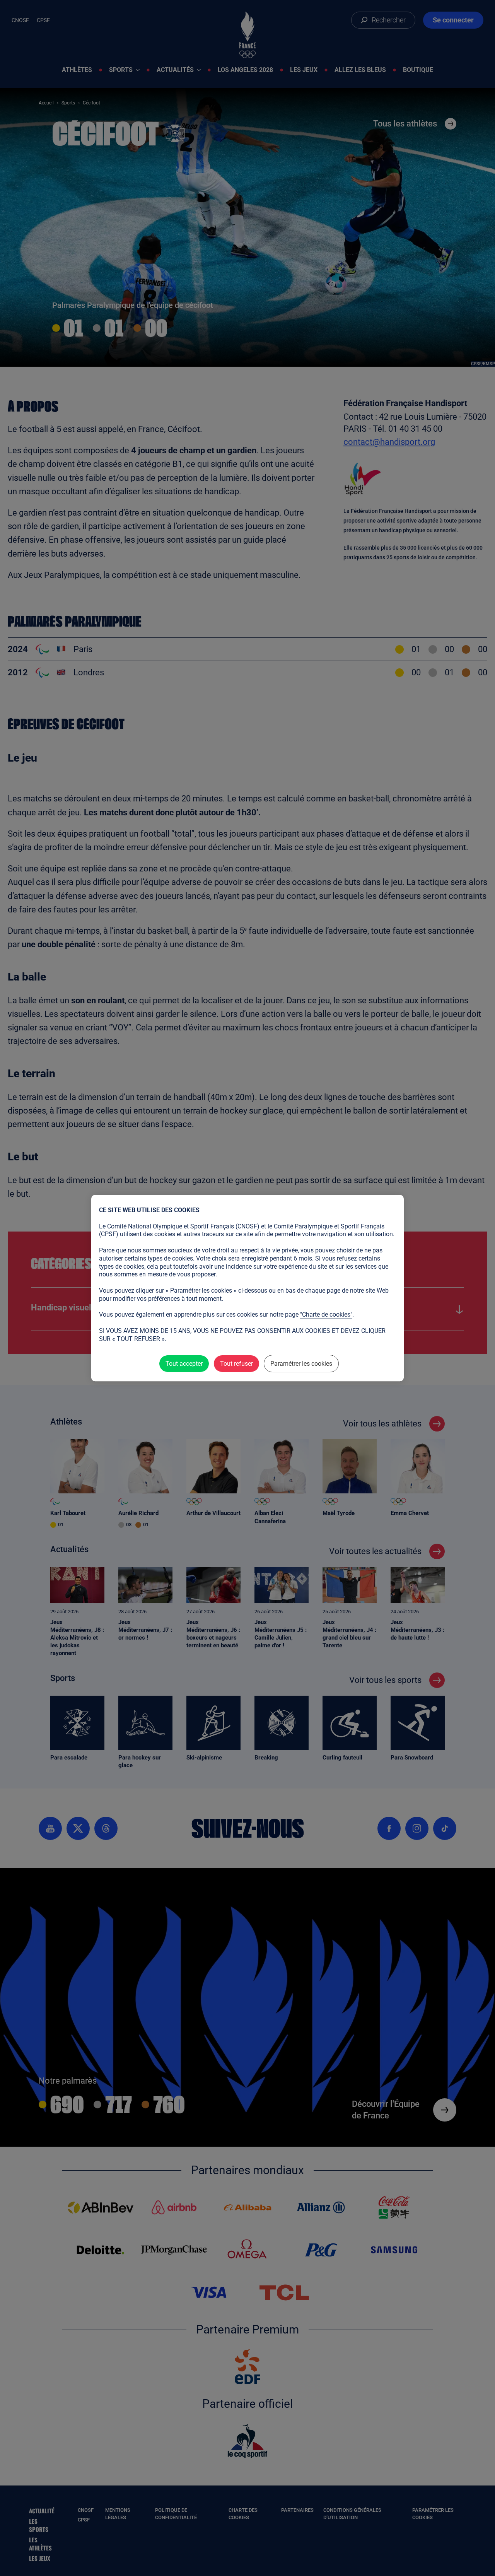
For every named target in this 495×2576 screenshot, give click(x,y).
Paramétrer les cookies (301, 1364)
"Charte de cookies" (326, 1314)
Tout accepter (184, 1364)
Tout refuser (236, 1364)
